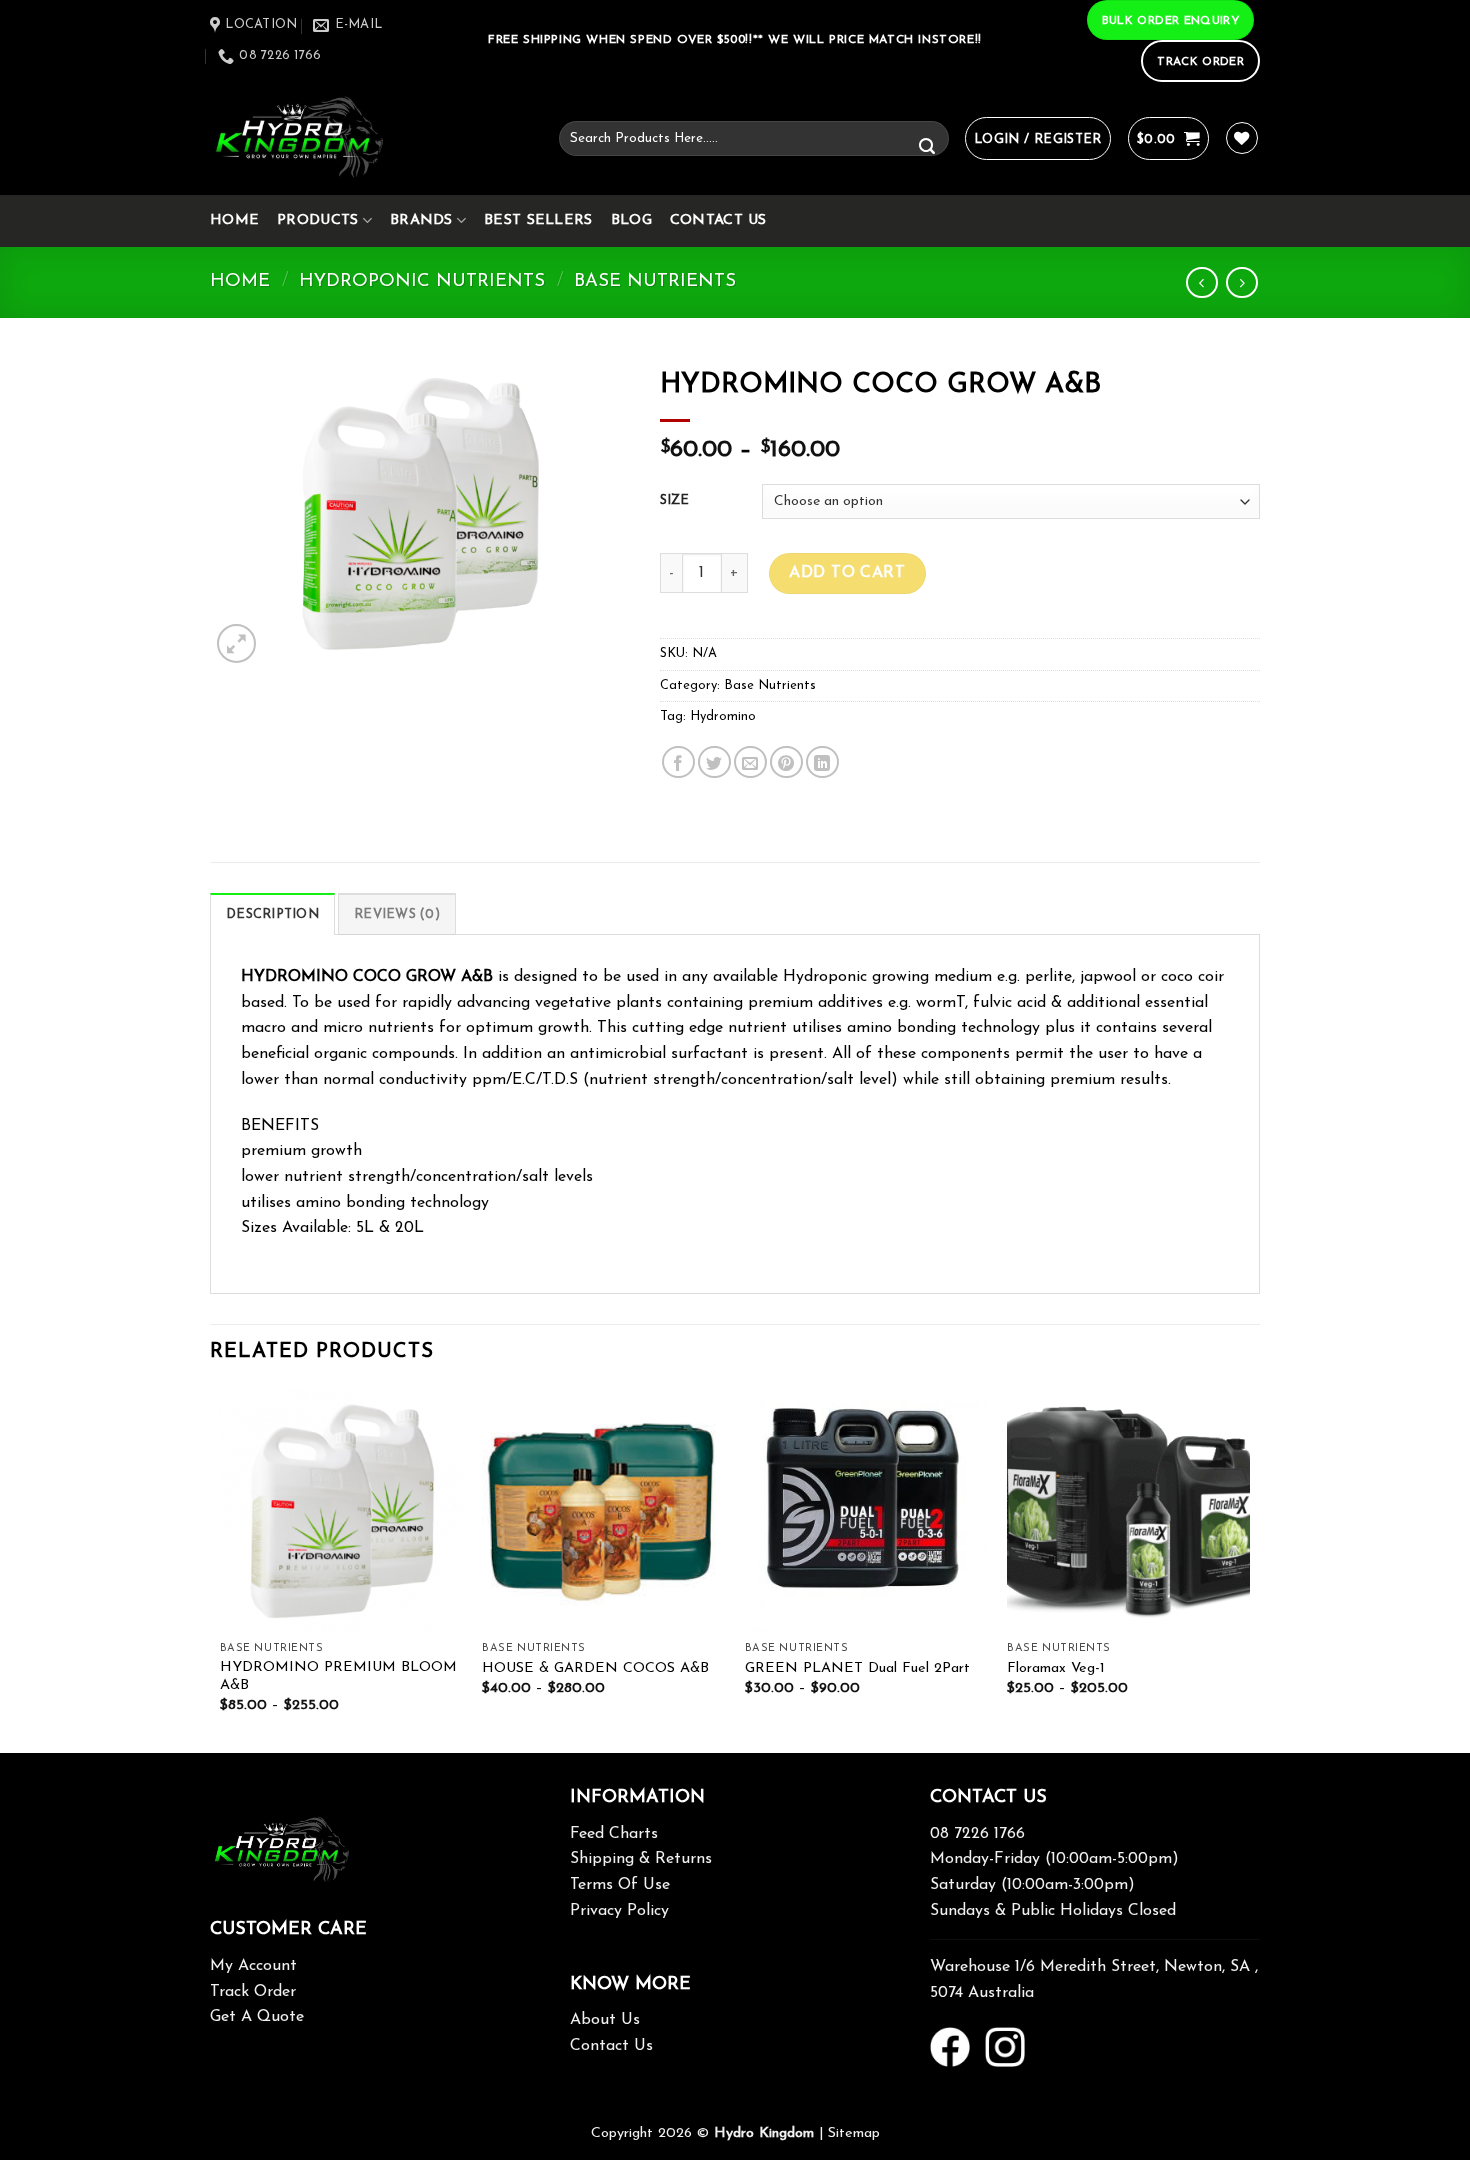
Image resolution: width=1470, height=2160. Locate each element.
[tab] (272, 914)
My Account (253, 1966)
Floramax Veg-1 (1056, 1668)
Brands (421, 220)
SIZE (674, 500)
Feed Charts (614, 1834)
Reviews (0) (397, 914)
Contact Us (718, 220)
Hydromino (723, 716)
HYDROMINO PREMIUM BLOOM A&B (338, 1677)
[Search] (927, 148)
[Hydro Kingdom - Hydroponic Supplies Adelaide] (369, 138)
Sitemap (854, 2133)
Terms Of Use (620, 1885)
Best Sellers (538, 220)
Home (234, 220)
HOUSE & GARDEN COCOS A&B (595, 1668)
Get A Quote (257, 2017)
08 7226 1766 (977, 1834)
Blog (631, 220)
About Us (605, 2020)
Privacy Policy (619, 1911)
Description (272, 914)
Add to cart (847, 573)
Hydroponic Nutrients (422, 281)
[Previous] (221, 1569)
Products (317, 220)
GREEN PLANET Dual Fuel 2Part (857, 1668)
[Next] (1249, 1569)
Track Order (253, 1992)
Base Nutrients (655, 281)
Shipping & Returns (641, 1859)
